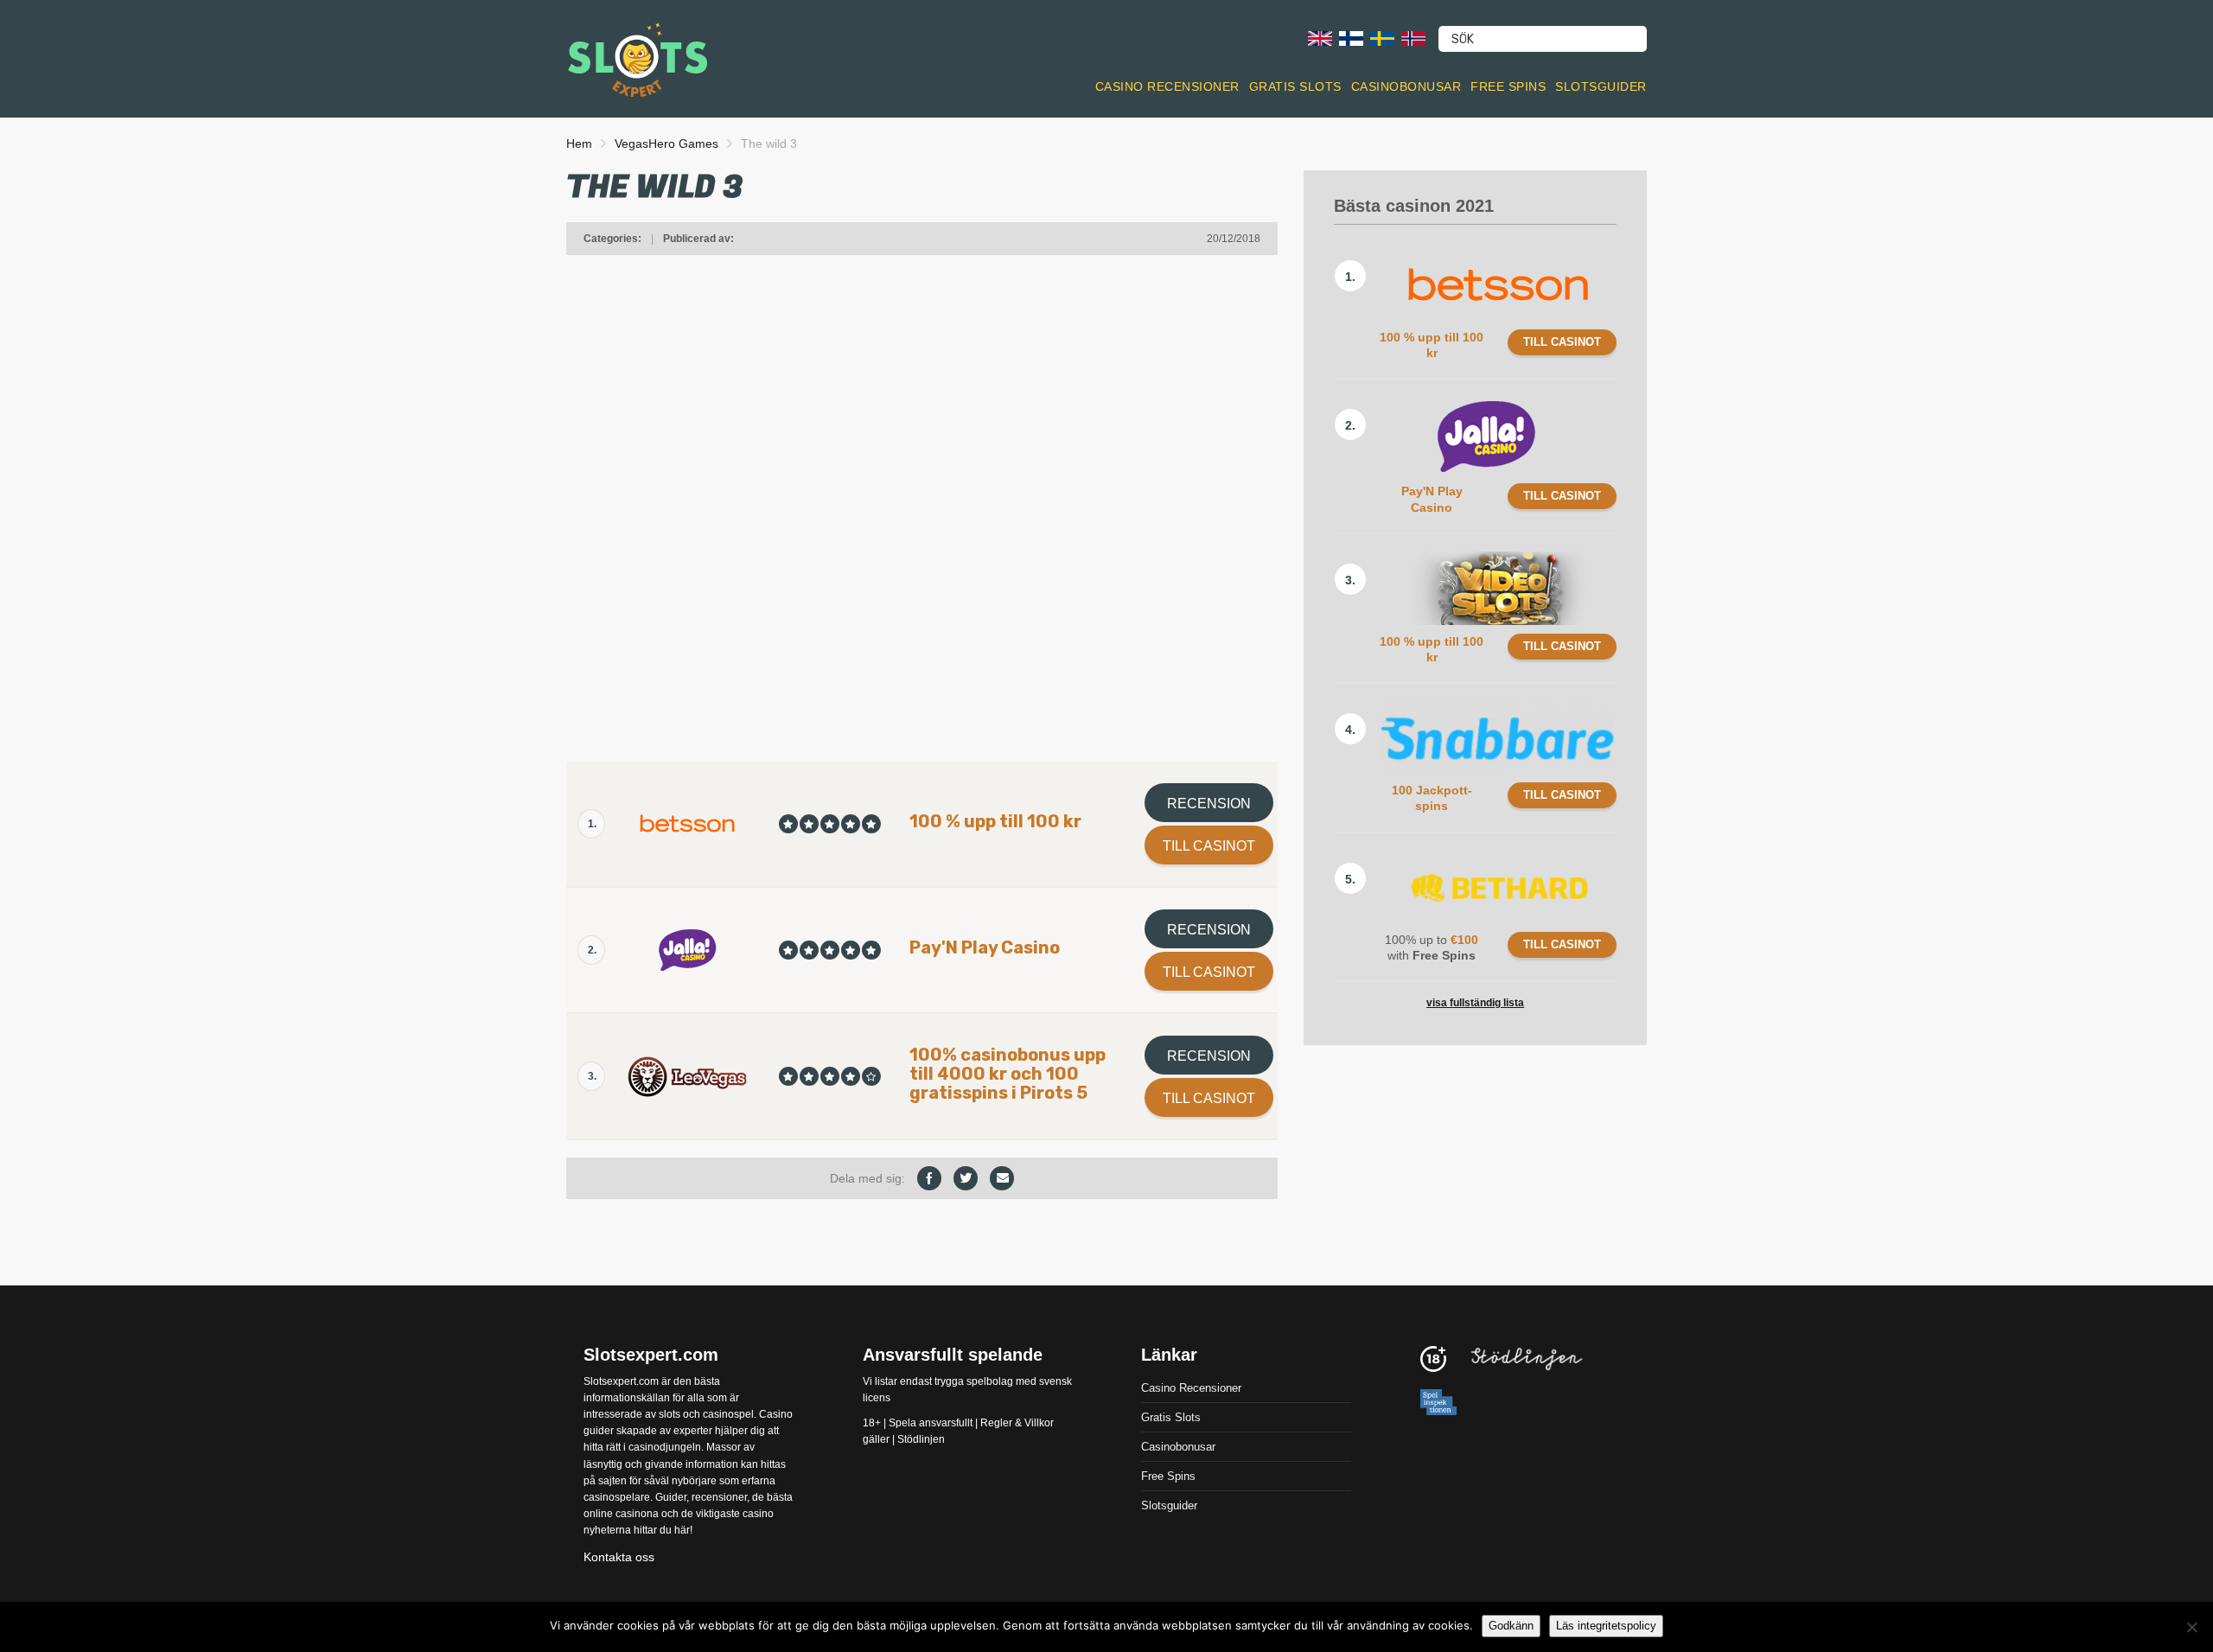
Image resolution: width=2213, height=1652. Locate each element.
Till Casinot (1209, 846)
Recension (1209, 804)
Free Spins (1508, 86)
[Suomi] (1351, 38)
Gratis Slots (1295, 86)
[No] (2191, 1627)
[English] (1320, 38)
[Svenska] (1382, 38)
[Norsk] (1413, 38)
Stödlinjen (921, 1439)
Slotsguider (1601, 86)
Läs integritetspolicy (1606, 1626)
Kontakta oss (619, 1556)
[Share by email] (1002, 1178)
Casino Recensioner (1167, 86)
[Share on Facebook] (929, 1178)
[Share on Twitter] (966, 1178)
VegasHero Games (666, 144)
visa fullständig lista (1475, 1003)
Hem (579, 144)
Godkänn (1511, 1626)
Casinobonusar (1406, 86)
